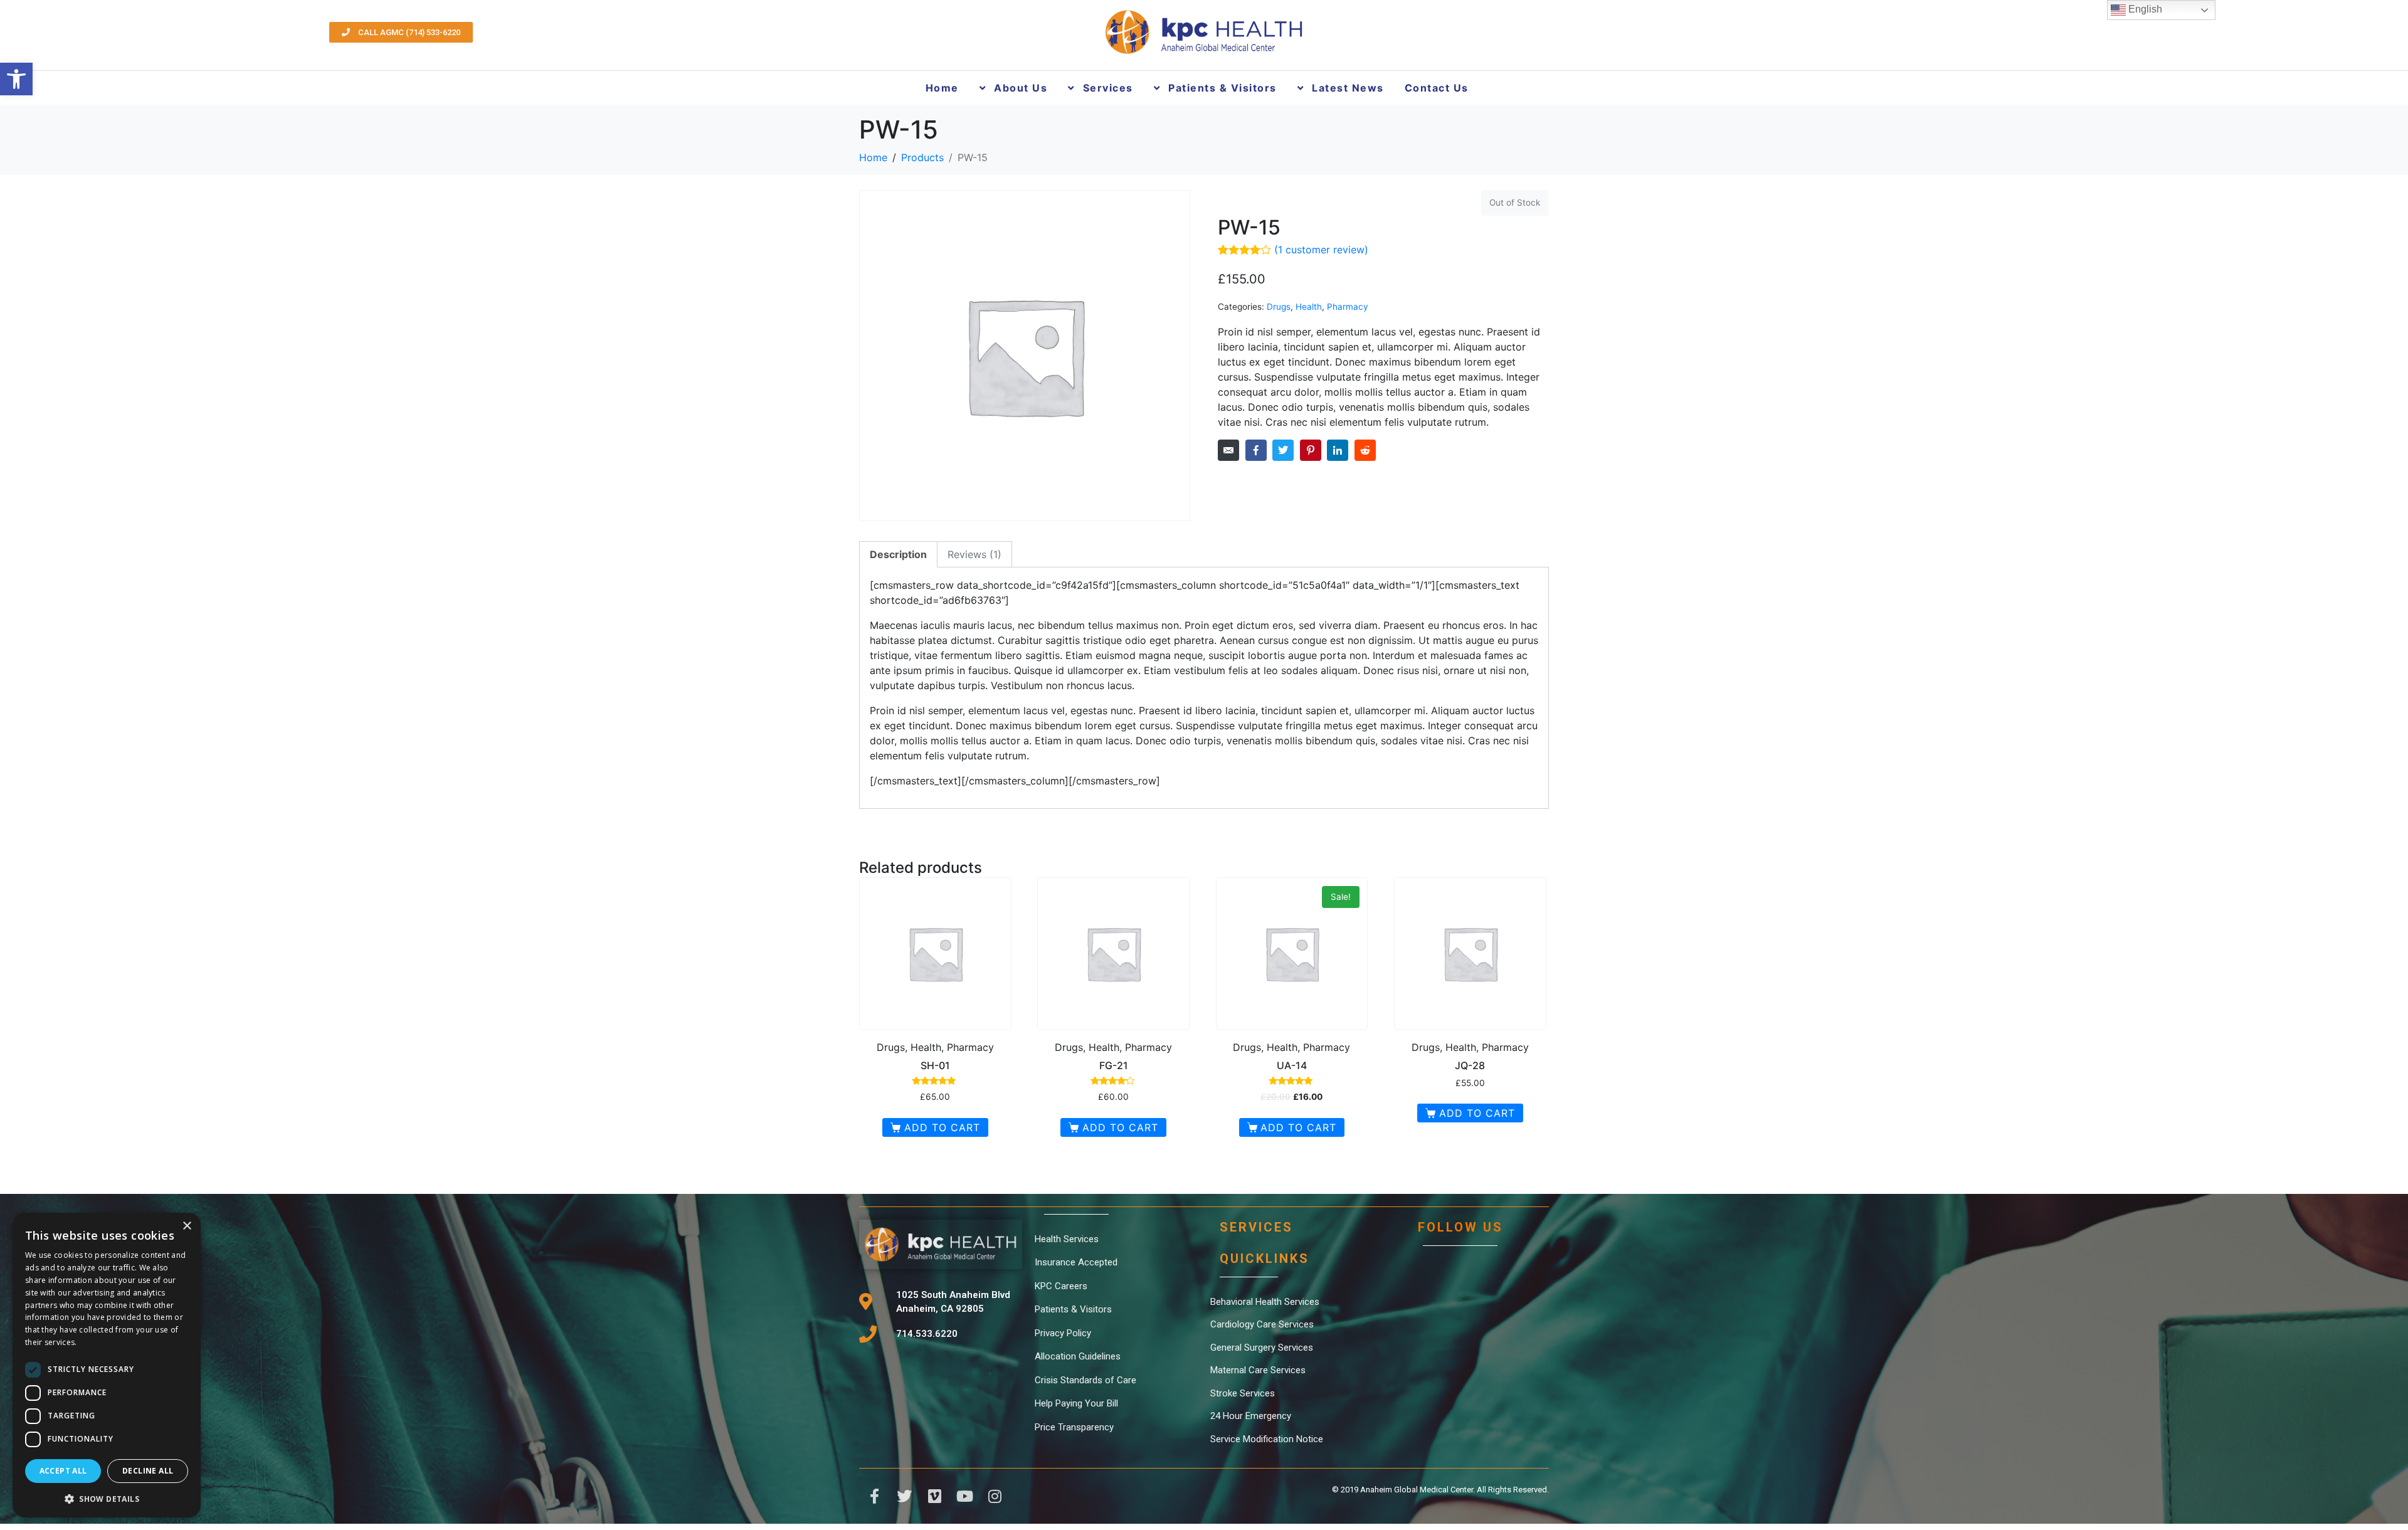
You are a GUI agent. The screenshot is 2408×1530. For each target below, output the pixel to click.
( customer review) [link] (1321, 250)
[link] (16, 79)
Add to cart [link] (942, 1127)
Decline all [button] (148, 1471)
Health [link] (1309, 307)
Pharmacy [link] (1348, 307)
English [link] (2144, 9)
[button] (107, 1498)
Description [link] (898, 554)
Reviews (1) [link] (974, 554)
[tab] (898, 554)
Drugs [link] (1279, 307)
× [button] (187, 1226)
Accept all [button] (63, 1471)
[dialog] (107, 1365)
